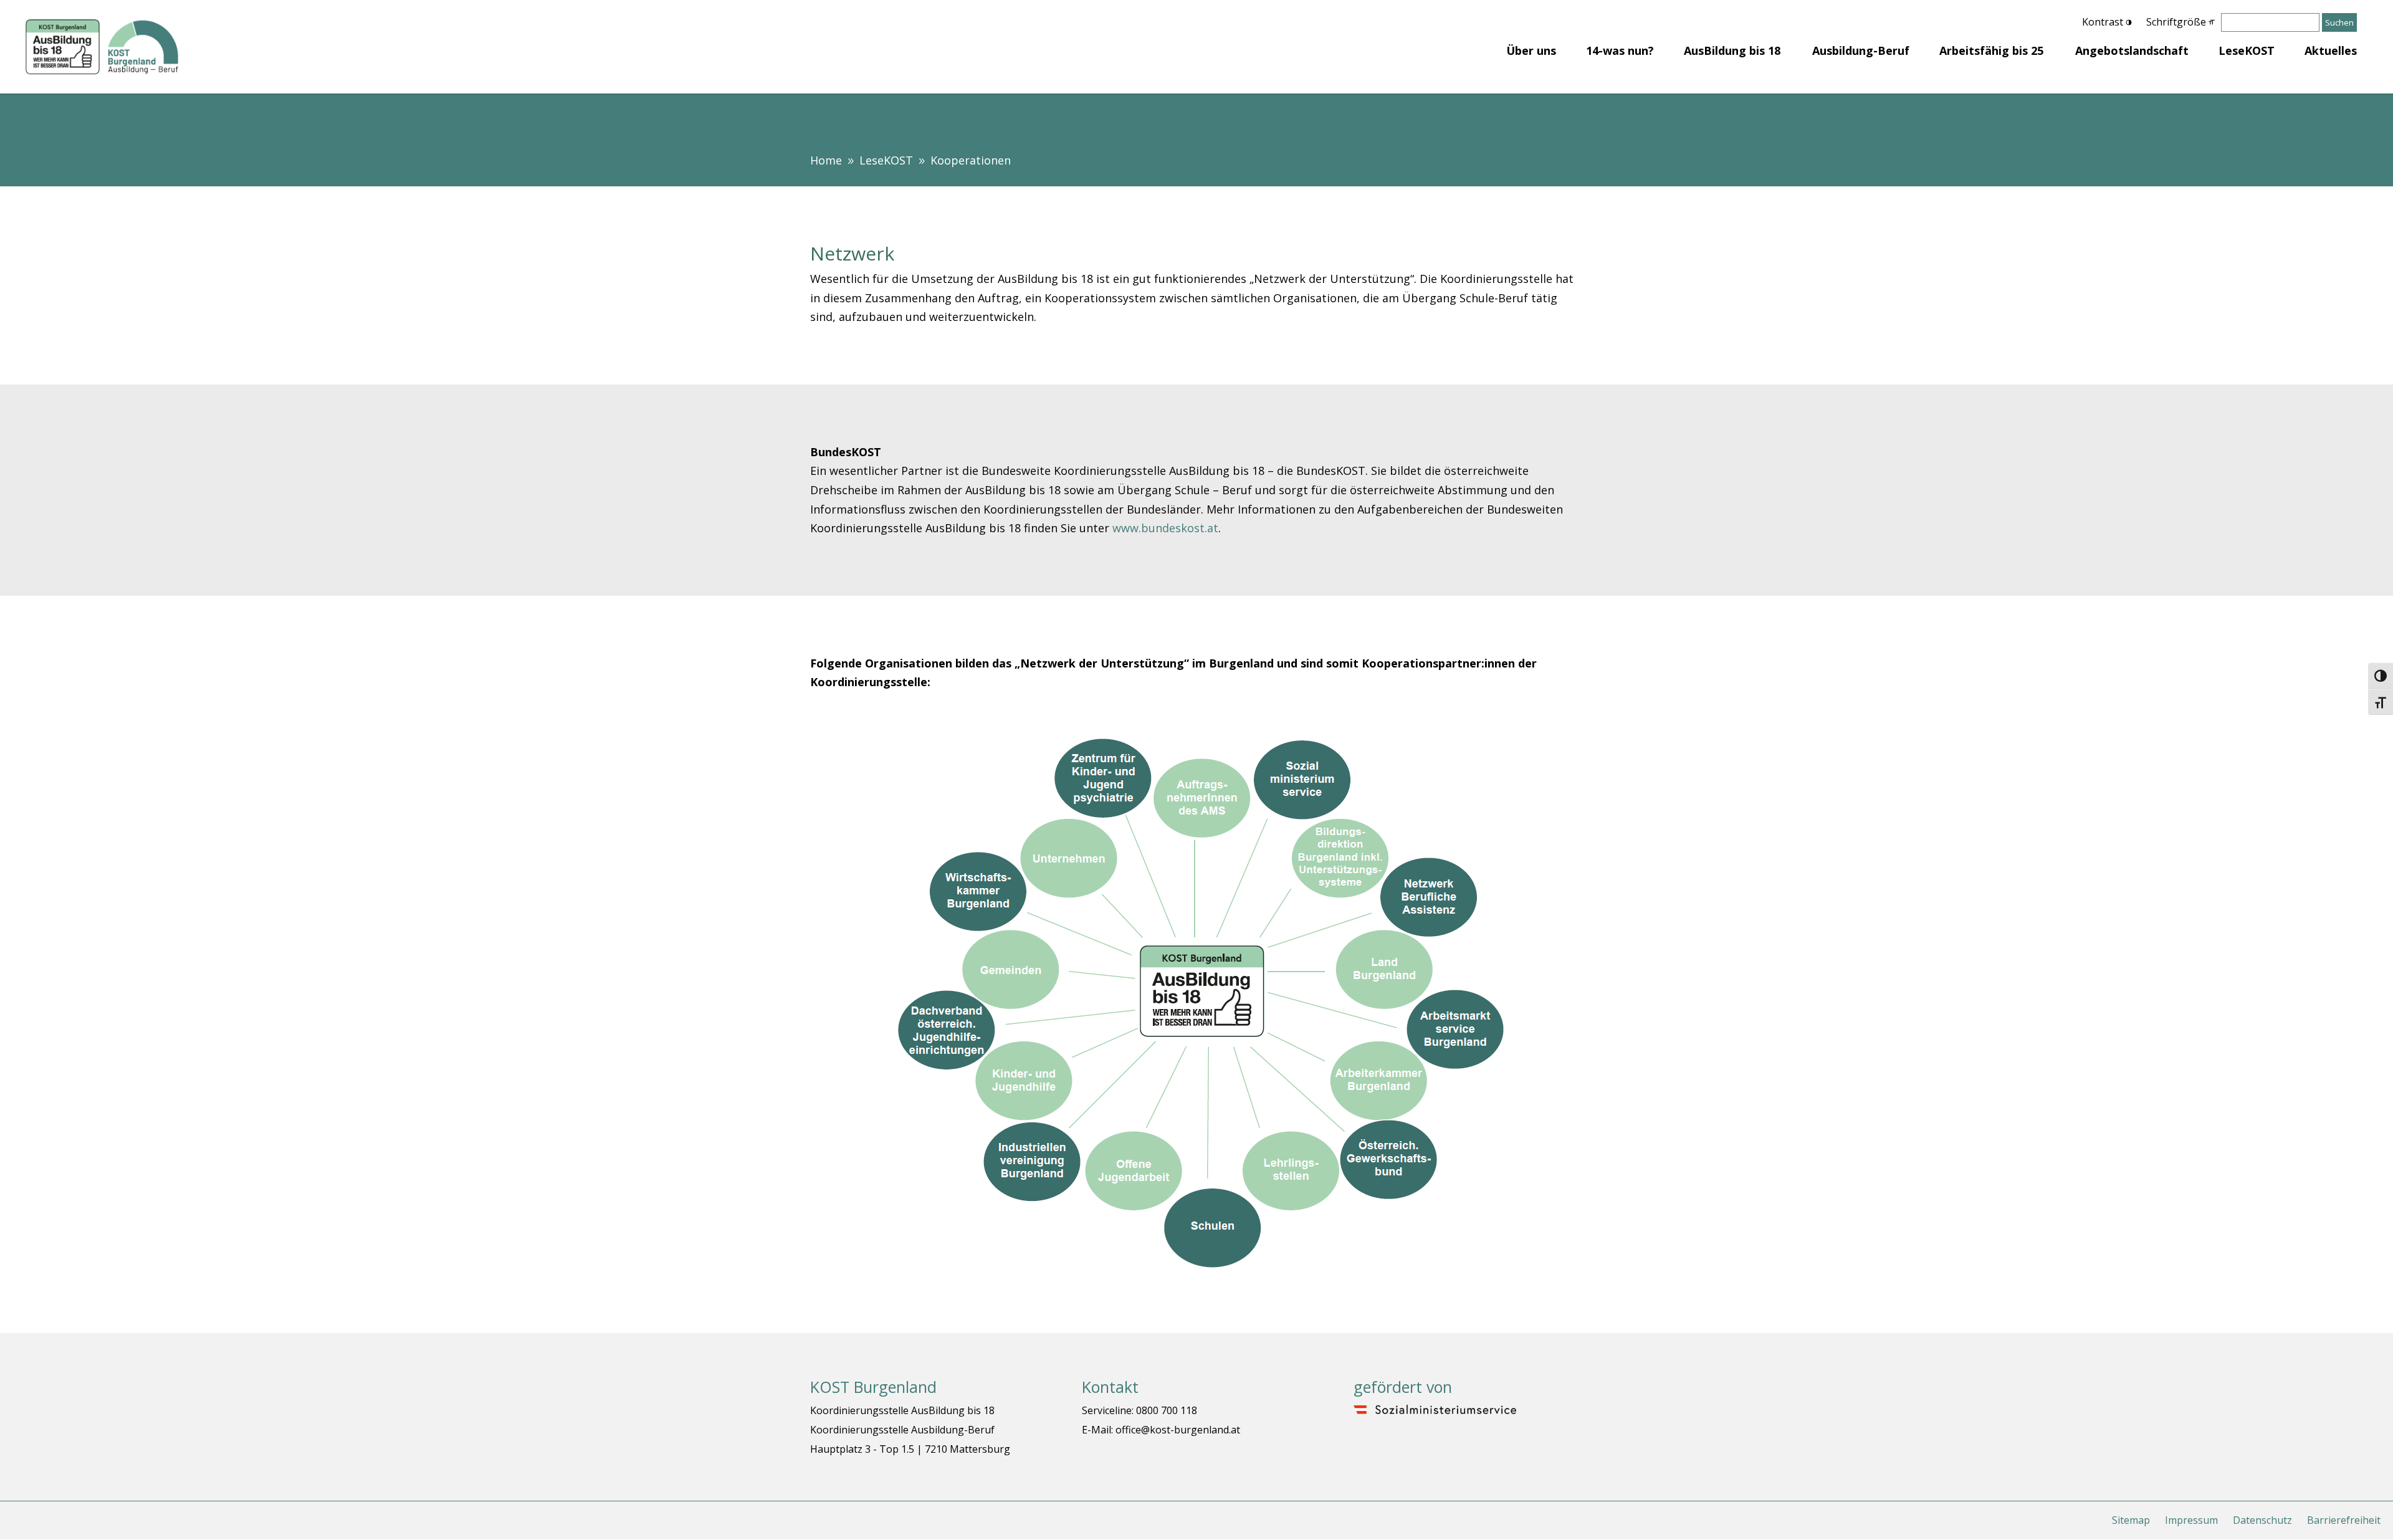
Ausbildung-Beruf (1861, 50)
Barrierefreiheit (2344, 1520)
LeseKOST (2247, 50)
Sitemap (2131, 1520)
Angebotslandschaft (2132, 50)
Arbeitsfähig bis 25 (1991, 50)
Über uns (1531, 50)
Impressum (2191, 1520)
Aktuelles (2331, 50)
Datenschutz (2262, 1520)
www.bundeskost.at (1165, 528)
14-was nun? (1620, 50)
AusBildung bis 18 (1732, 50)
